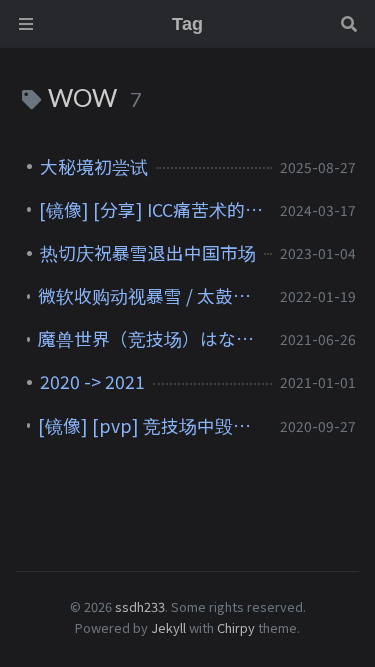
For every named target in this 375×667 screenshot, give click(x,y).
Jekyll (168, 627)
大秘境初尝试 (94, 167)
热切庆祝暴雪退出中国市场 (148, 253)
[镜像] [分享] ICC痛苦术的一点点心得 (151, 210)
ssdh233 (140, 606)
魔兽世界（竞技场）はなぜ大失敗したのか (151, 339)
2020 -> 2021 (92, 382)
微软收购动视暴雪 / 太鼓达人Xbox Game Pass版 (151, 296)
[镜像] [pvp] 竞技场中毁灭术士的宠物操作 (151, 426)
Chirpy (236, 627)
